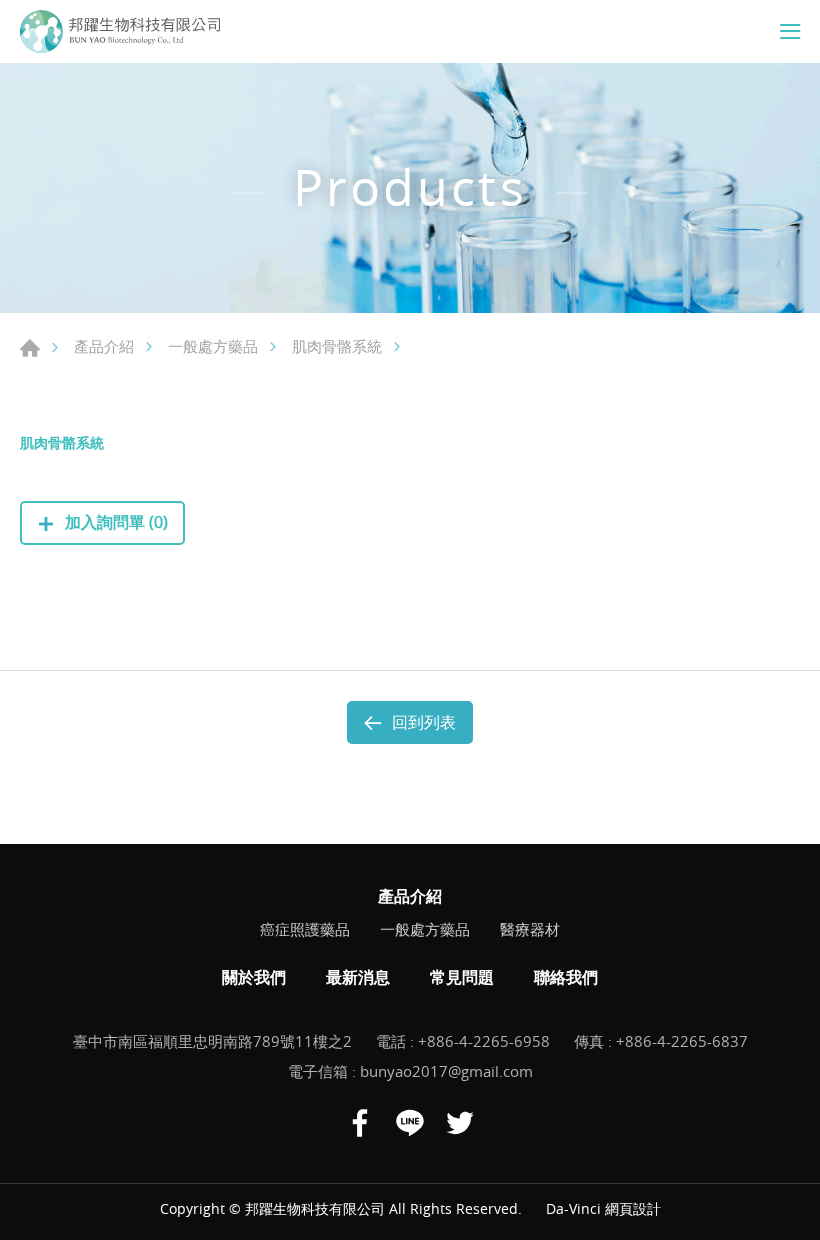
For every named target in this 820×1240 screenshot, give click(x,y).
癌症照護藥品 (305, 929)
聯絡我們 (566, 977)
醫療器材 (530, 929)
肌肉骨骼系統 (337, 346)
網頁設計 (633, 1208)
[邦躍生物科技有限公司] (120, 31)
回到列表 (424, 722)
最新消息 (358, 977)
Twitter (460, 1123)
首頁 (30, 348)
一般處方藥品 (213, 346)
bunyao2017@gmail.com (446, 1071)
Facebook (360, 1123)
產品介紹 (104, 346)
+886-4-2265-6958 (484, 1041)
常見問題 (462, 977)
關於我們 (254, 977)
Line (410, 1123)
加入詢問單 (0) (116, 522)
